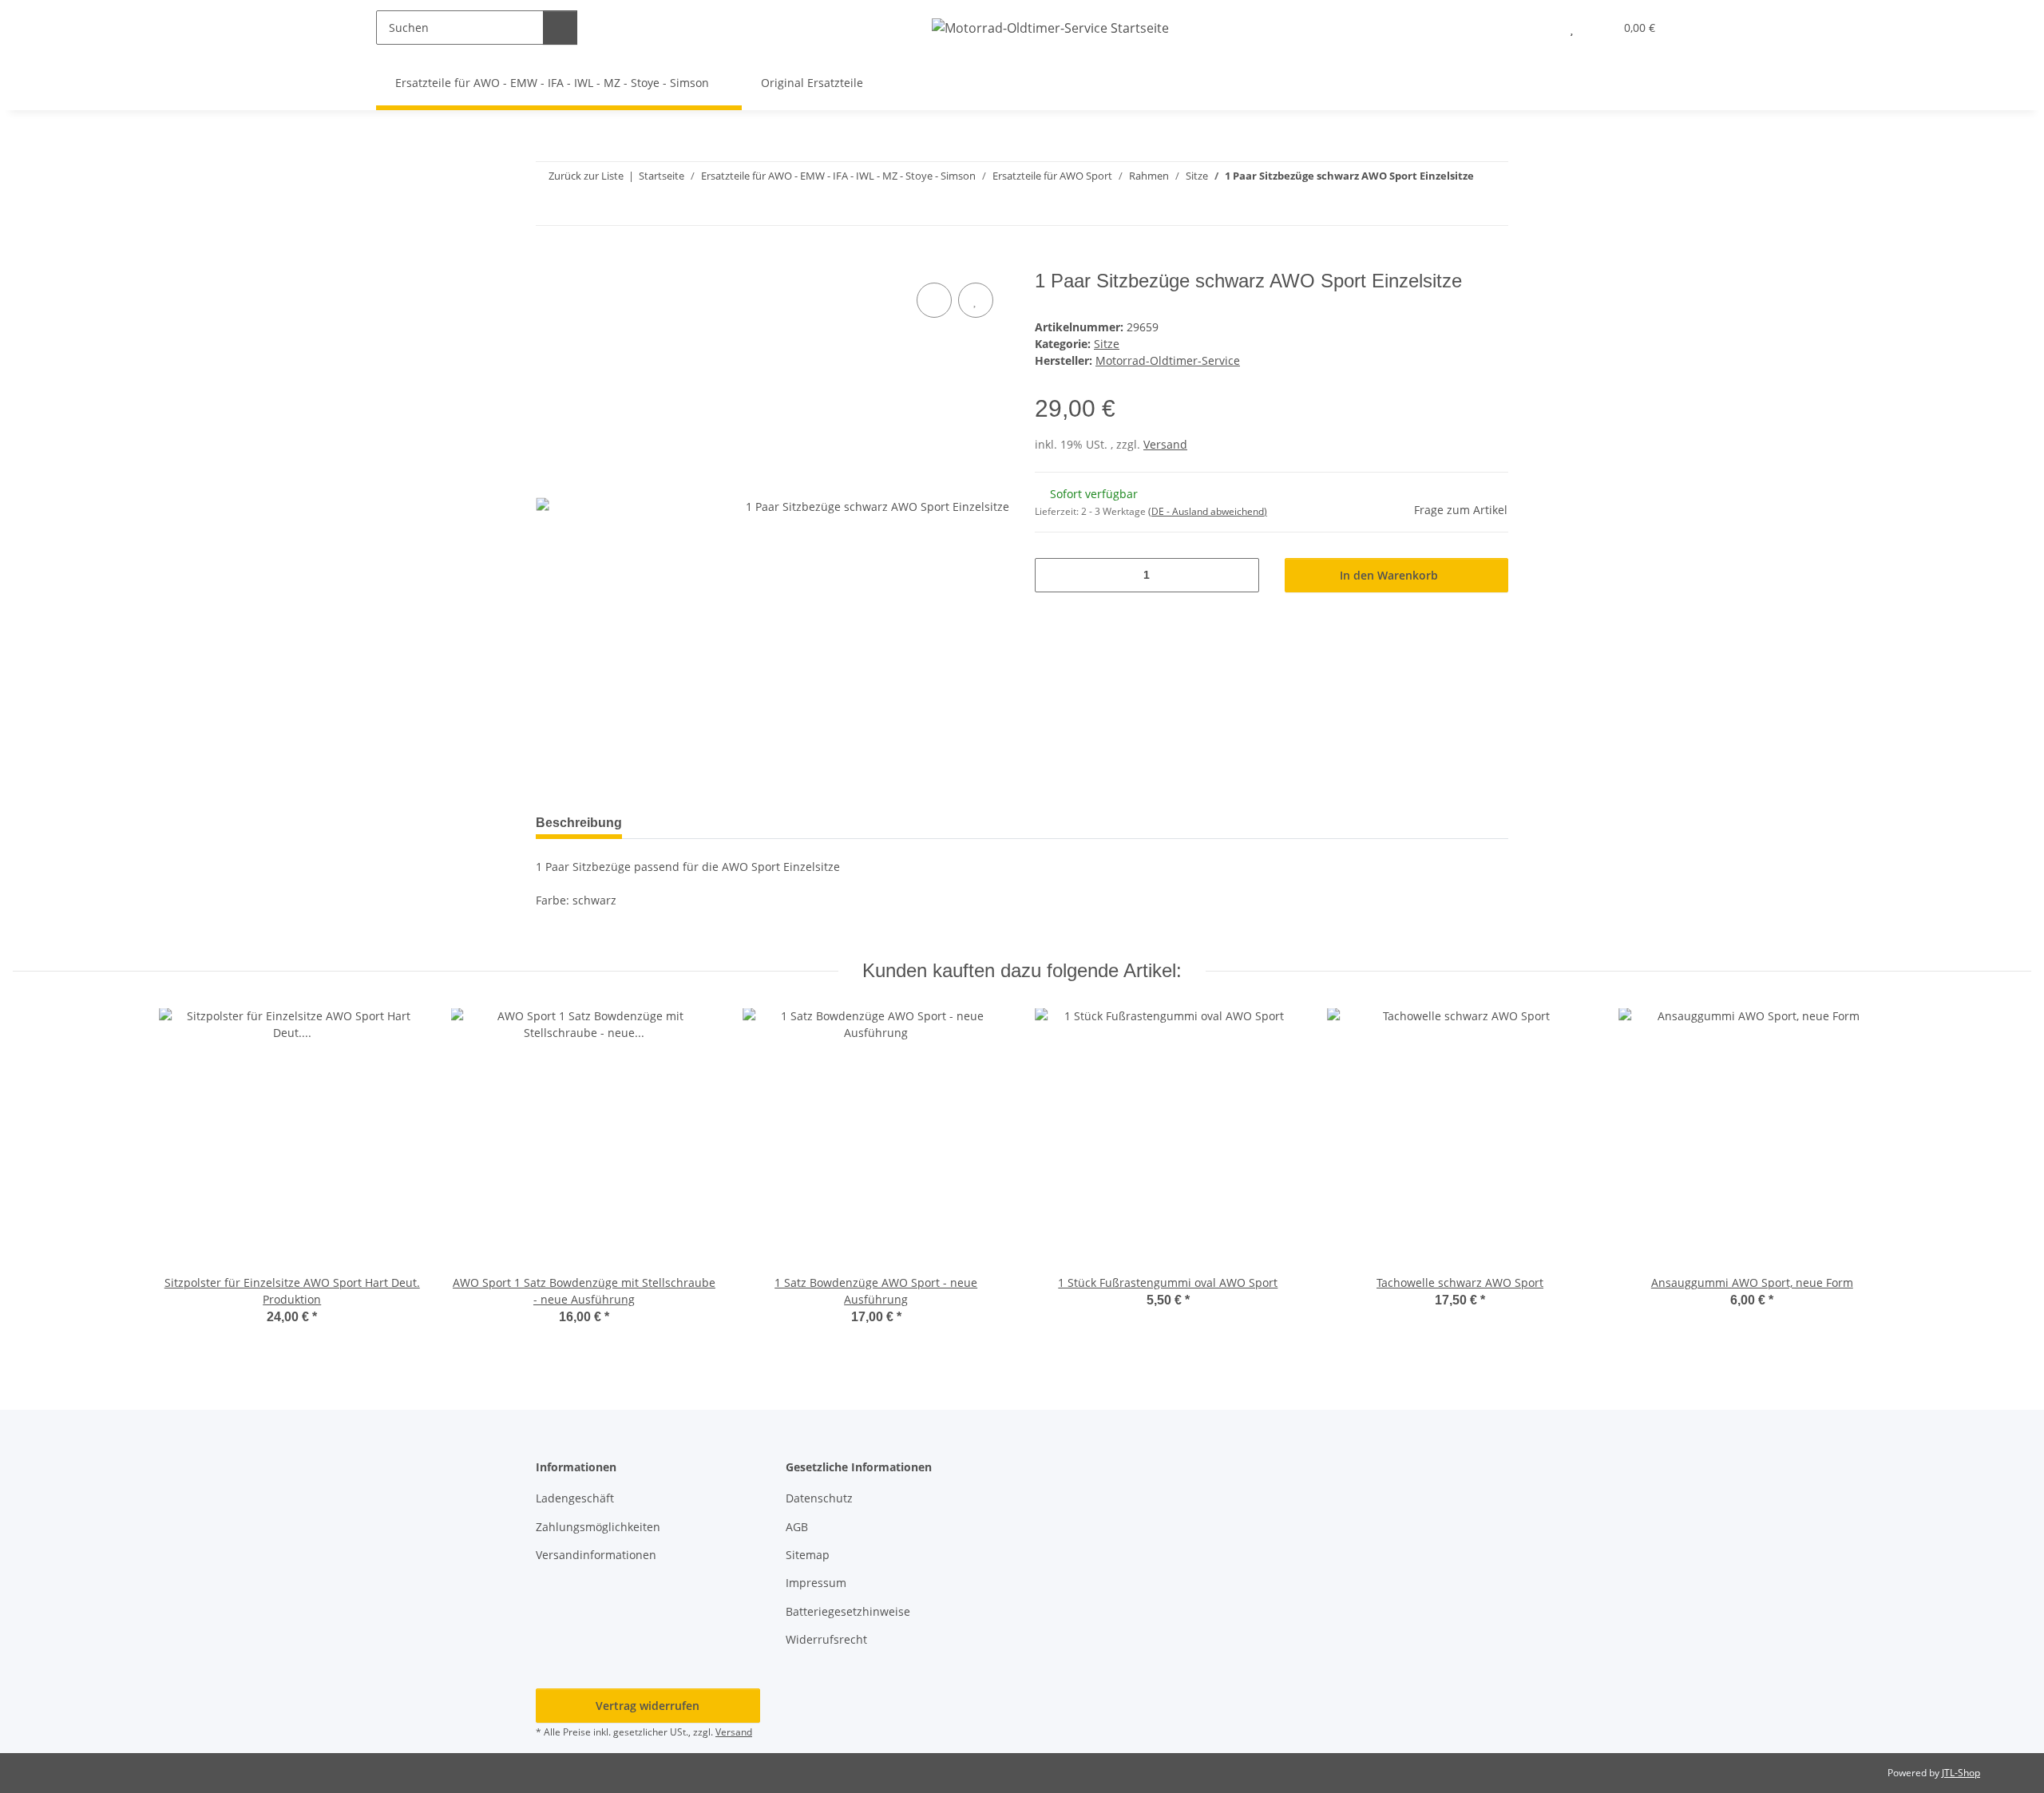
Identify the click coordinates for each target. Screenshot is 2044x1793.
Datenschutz (819, 1498)
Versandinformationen (596, 1555)
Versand (1165, 444)
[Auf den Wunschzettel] (976, 300)
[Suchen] (560, 28)
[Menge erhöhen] (1241, 575)
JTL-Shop (1961, 1773)
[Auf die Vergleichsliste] (934, 300)
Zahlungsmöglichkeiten (598, 1527)
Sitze (1107, 344)
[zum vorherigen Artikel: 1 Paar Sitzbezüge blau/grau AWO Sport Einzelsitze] (1457, 208)
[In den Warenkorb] (549, 261)
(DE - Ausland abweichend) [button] (1208, 511)
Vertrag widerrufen (648, 1706)
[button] (1540, 28)
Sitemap (808, 1555)
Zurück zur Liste (586, 176)
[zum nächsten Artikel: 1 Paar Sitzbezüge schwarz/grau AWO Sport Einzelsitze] (1491, 208)
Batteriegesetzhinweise (848, 1611)
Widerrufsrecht (826, 1639)
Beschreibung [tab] (579, 823)
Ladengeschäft (575, 1498)
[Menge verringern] (1053, 575)
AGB (797, 1527)
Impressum (816, 1583)
